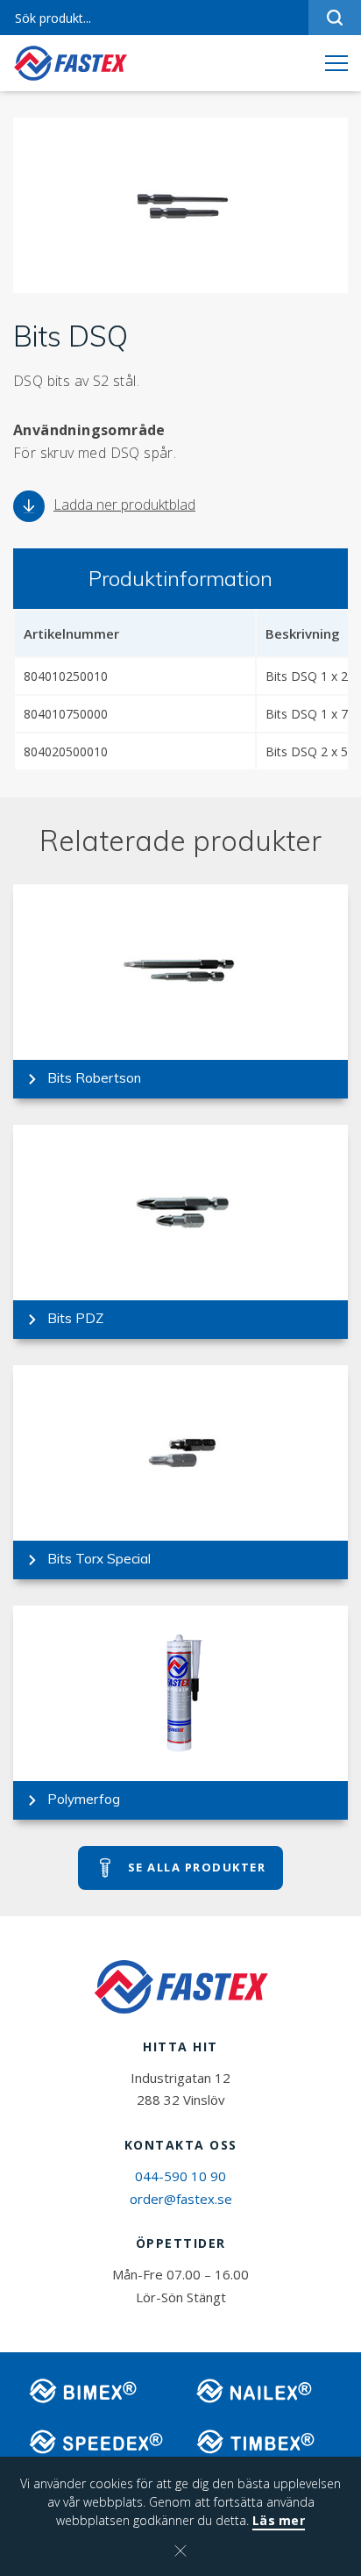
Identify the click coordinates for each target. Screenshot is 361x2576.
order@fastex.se (181, 2199)
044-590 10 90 (180, 2176)
